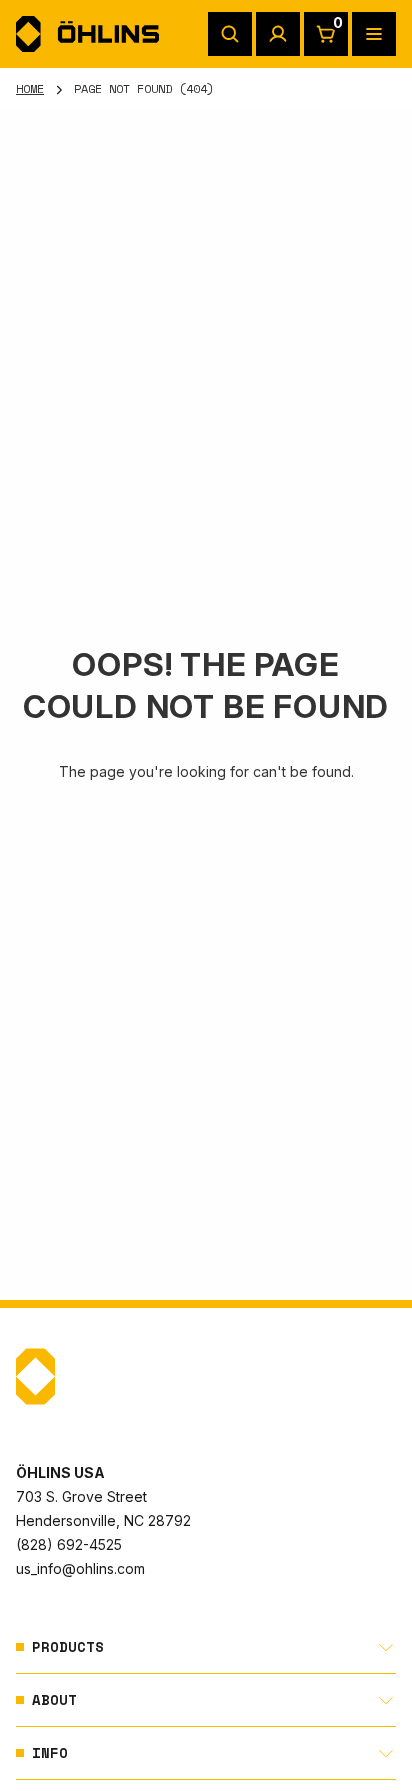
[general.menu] (374, 34)
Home (30, 88)
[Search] (230, 34)
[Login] (278, 34)
